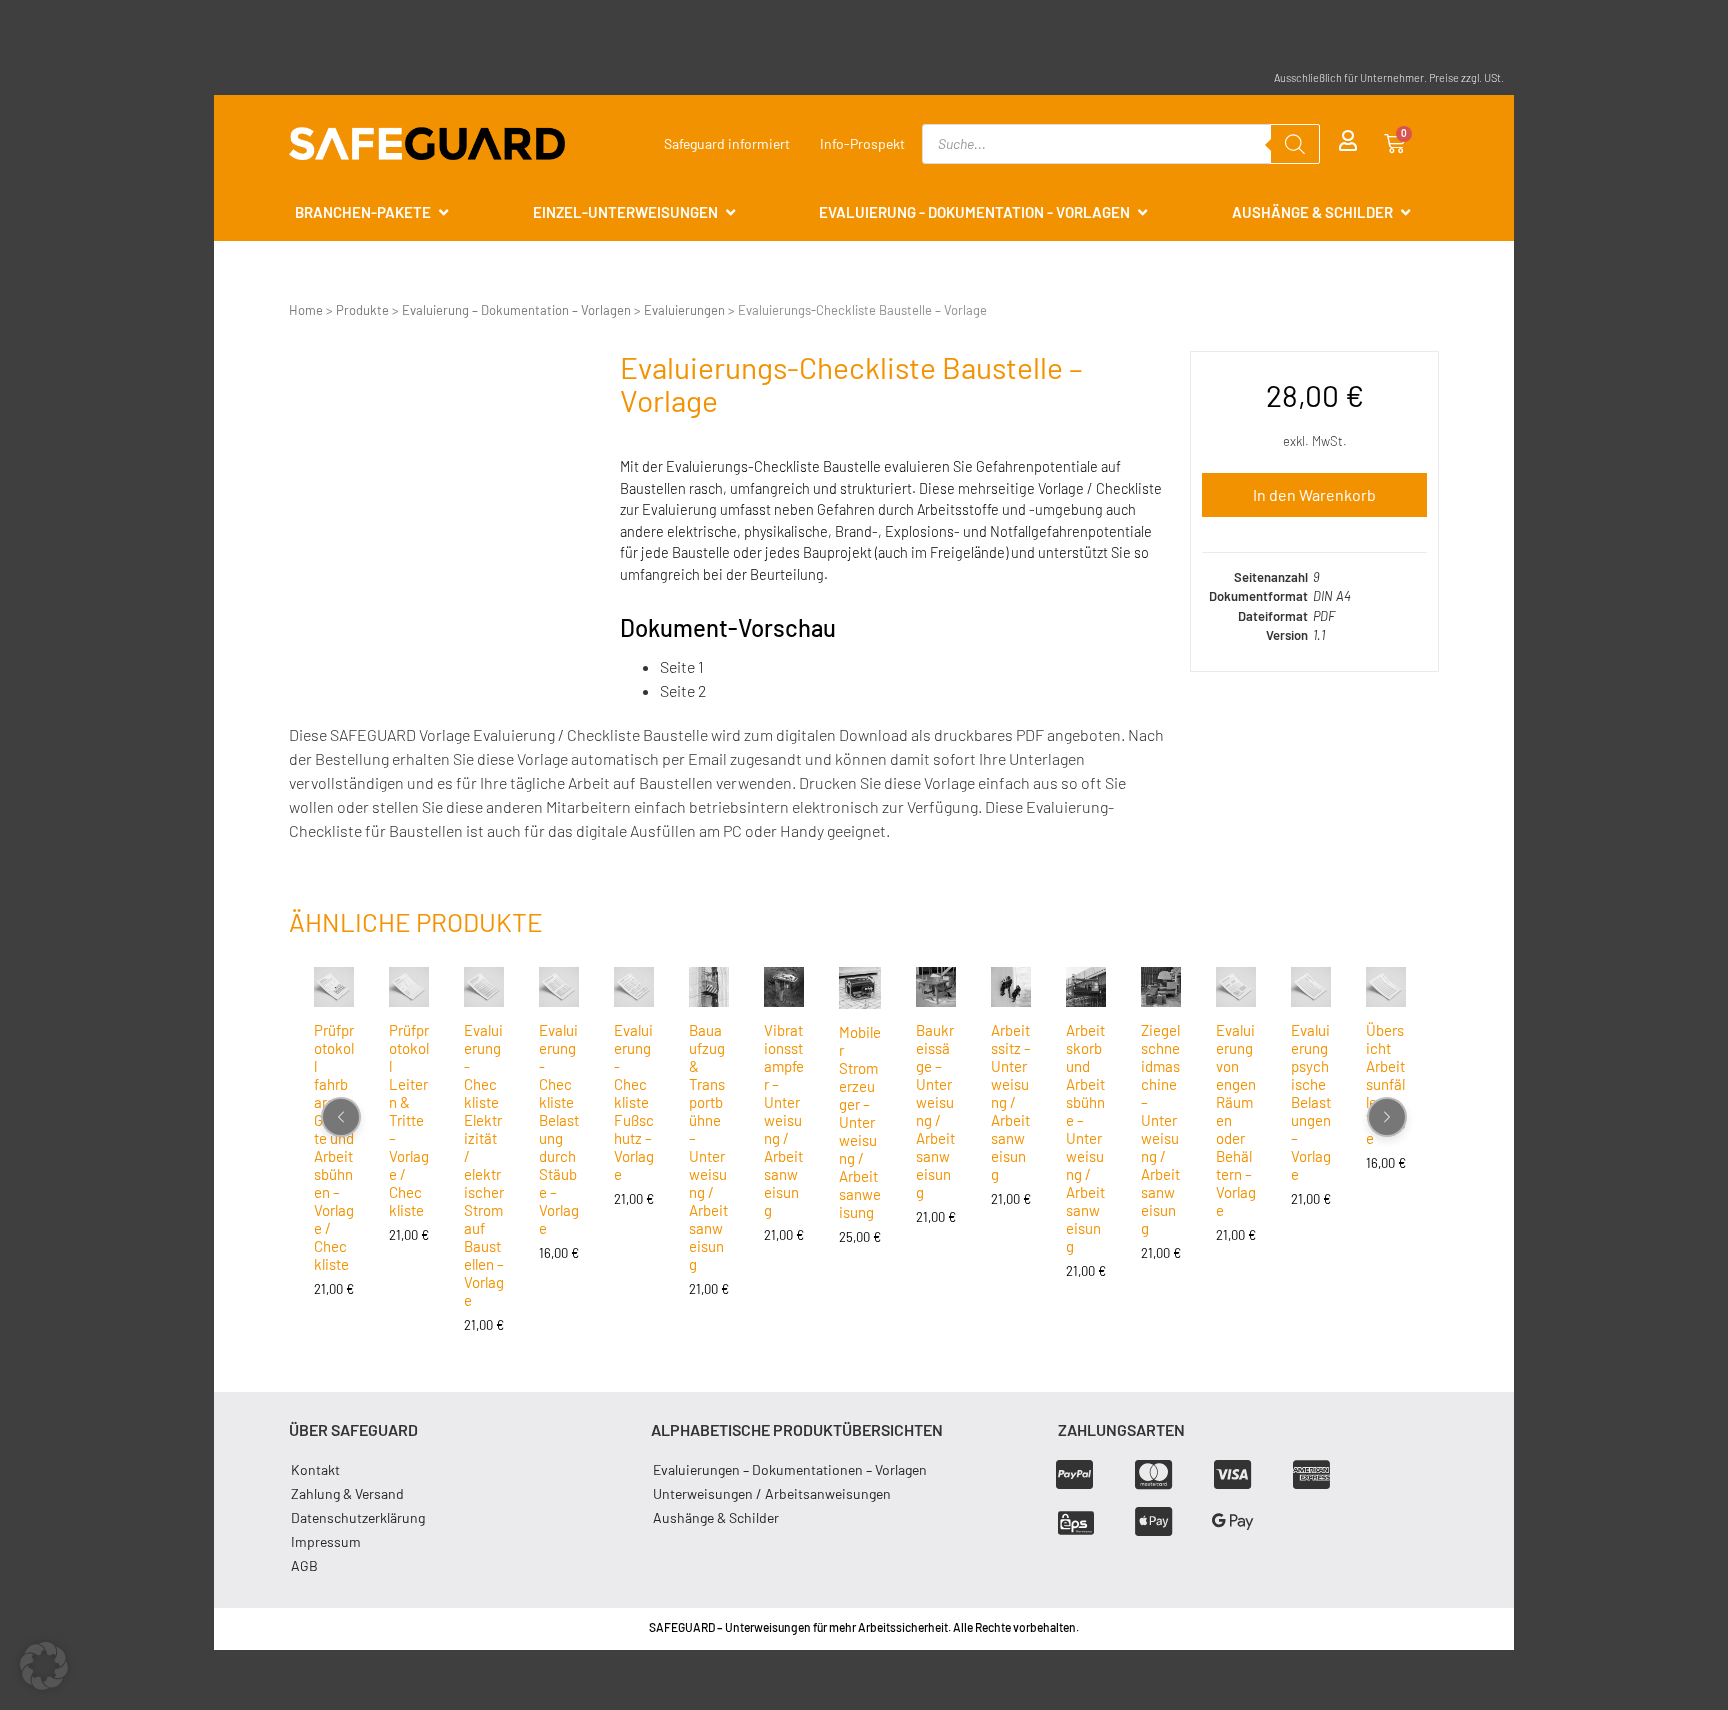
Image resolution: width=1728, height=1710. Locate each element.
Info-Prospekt (862, 143)
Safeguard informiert (727, 143)
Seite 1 (682, 666)
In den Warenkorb (1314, 494)
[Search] (1295, 144)
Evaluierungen (684, 310)
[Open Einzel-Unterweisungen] (730, 212)
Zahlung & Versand (347, 1493)
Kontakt (315, 1469)
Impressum (326, 1541)
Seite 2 (683, 690)
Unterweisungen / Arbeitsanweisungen (772, 1493)
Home (306, 310)
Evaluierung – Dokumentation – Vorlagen (516, 310)
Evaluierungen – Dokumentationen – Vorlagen (790, 1469)
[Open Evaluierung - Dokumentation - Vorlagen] (1142, 212)
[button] (44, 1666)
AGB (304, 1565)
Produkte (362, 310)
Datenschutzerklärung (358, 1517)
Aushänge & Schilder (716, 1517)
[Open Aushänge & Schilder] (1405, 212)
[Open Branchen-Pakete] (443, 212)
